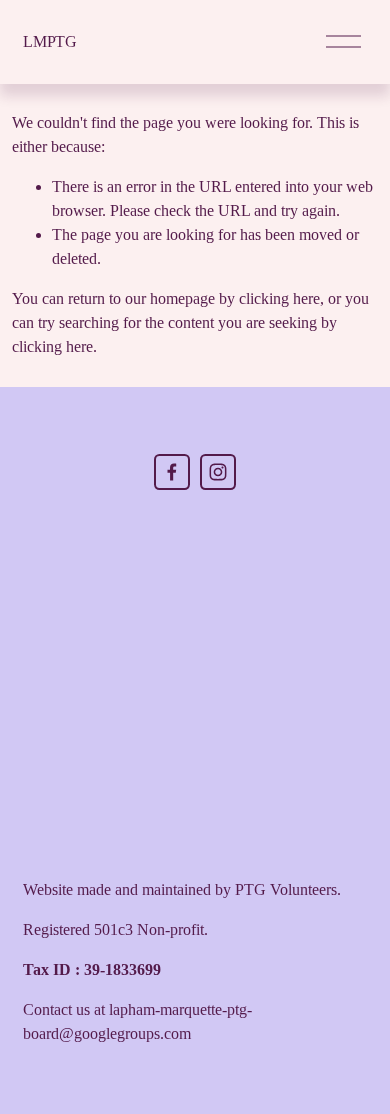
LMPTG (49, 41)
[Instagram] (218, 472)
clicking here (279, 298)
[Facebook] (172, 472)
